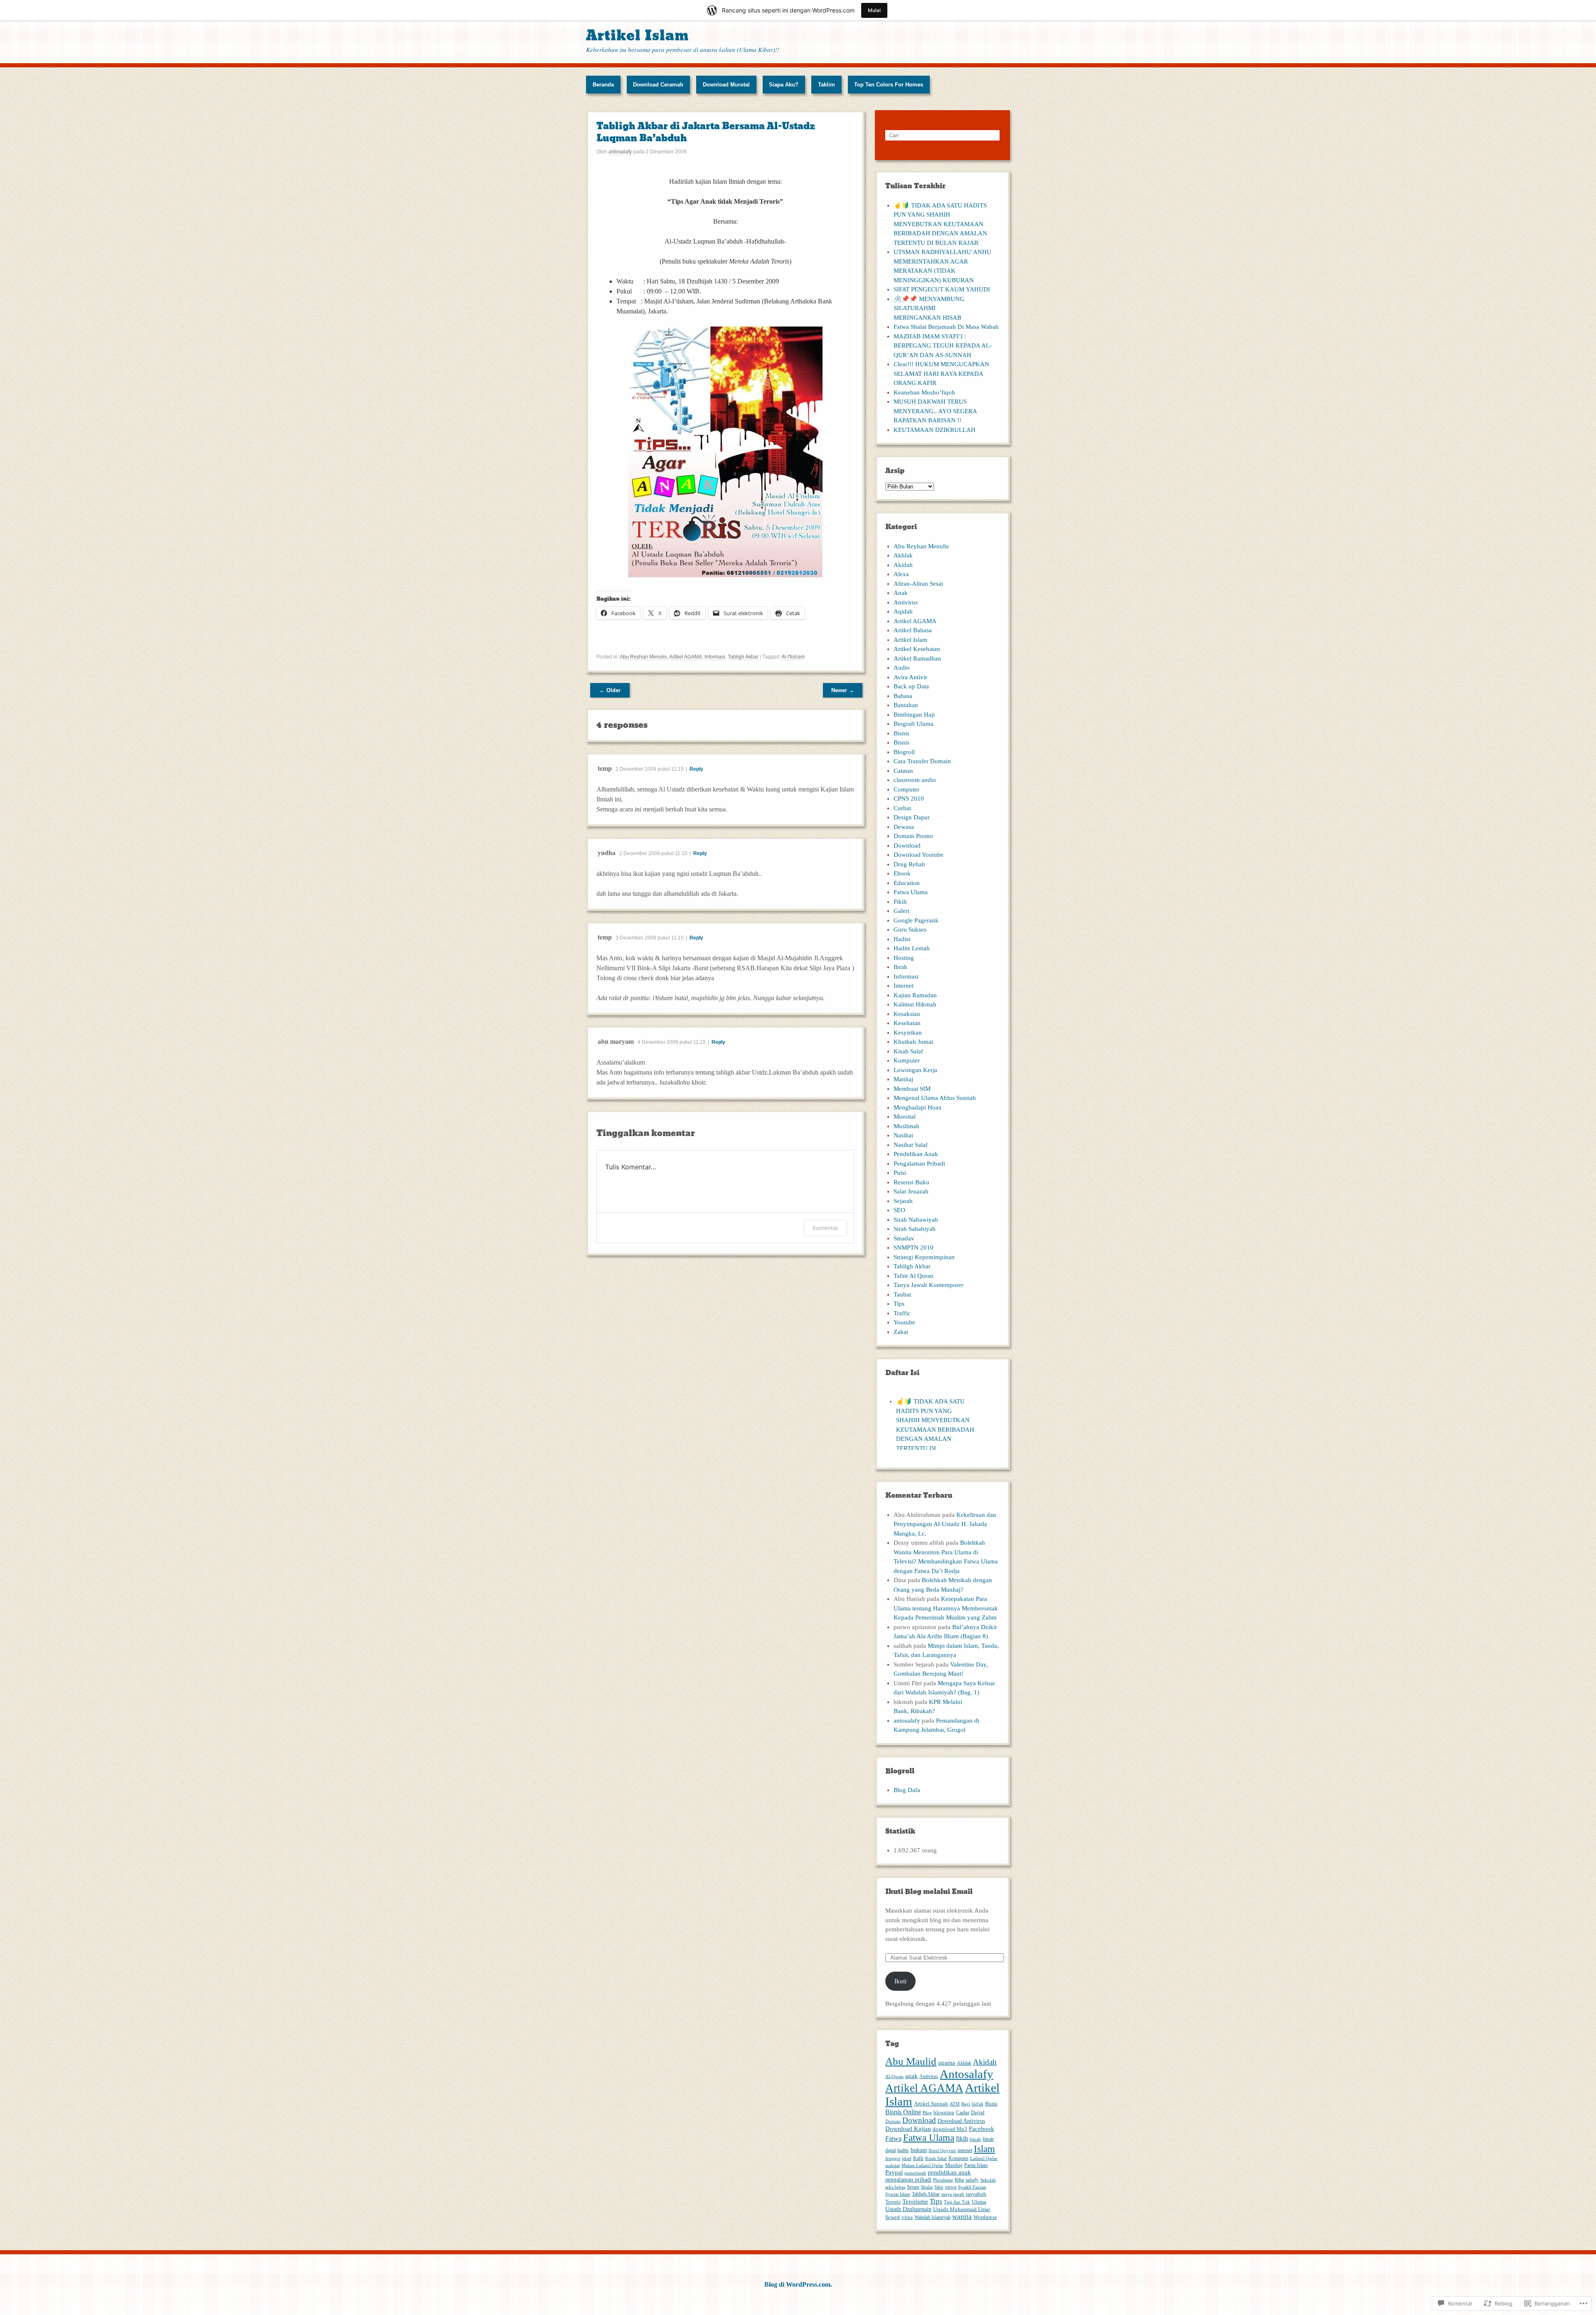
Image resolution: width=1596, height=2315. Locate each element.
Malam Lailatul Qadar (922, 2166)
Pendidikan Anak (916, 1154)
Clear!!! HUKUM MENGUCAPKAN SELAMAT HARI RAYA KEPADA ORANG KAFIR (941, 374)
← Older (610, 690)
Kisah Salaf (908, 1051)
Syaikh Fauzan (972, 2187)
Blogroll (904, 752)
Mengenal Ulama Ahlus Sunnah (935, 1098)
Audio (902, 668)
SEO (899, 1210)
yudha (607, 852)
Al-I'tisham (793, 657)
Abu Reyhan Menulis (643, 657)
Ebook (902, 873)
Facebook (981, 2129)
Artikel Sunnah (931, 2104)
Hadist (902, 939)
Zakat (901, 1332)
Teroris (893, 2202)
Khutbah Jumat (913, 1042)
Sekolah (988, 2180)
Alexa (901, 574)
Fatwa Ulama (911, 892)
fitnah (975, 2139)
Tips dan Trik (957, 2202)
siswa (951, 2187)
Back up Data (911, 686)
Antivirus (906, 602)
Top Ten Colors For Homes (889, 85)
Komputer (907, 1060)
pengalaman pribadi (908, 2179)
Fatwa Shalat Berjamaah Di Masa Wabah (946, 327)
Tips (899, 1304)
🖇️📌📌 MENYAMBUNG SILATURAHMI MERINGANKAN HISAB (929, 308)
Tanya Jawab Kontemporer (929, 1285)
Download (907, 846)
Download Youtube (919, 855)
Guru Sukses (910, 929)
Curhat (902, 808)
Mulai (874, 10)
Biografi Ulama (914, 724)
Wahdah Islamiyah (932, 2217)
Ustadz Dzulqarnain (908, 2209)
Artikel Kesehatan (917, 649)
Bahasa (903, 696)
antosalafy (620, 152)
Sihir (939, 2187)
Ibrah (900, 967)
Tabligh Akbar (743, 657)
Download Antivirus (961, 2121)
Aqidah (903, 611)
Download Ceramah (658, 85)
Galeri (901, 911)
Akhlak (903, 555)
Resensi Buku (911, 1182)
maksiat (893, 2166)
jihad (907, 2158)
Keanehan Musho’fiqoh (924, 392)
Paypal (894, 2172)
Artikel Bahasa (913, 630)
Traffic (902, 1313)
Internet (904, 986)
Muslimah (906, 1126)
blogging (944, 2113)
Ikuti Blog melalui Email (929, 1892)
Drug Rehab (909, 864)
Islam (984, 2149)
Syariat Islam (898, 2194)
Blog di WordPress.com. (798, 2284)
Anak (901, 593)
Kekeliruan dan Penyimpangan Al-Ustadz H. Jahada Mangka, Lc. (945, 1524)
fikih (962, 2139)
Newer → (843, 690)
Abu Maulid (911, 2061)
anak (911, 2076)
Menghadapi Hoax (918, 1107)
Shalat (927, 2187)
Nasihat (903, 1135)
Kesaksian (907, 1014)
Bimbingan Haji (914, 715)
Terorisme (915, 2201)
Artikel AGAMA (686, 657)
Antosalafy (967, 2074)
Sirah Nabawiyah (916, 1220)
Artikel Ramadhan (917, 658)
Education (907, 883)
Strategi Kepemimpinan (924, 1257)
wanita (962, 2217)
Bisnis (901, 733)
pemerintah (915, 2173)
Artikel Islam (637, 36)
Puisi (900, 1173)
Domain (893, 2121)
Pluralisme (943, 2180)
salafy (972, 2180)
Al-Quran (894, 2077)
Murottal (905, 1117)
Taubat (902, 1294)
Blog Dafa (907, 1790)
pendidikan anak (949, 2172)
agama (947, 2062)
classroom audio (915, 780)
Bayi (966, 2104)
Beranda (603, 85)
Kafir (918, 2158)
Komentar (825, 1228)
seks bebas (895, 2187)
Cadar (963, 2113)
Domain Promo (913, 836)
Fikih (900, 902)
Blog (927, 2113)
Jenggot (893, 2158)
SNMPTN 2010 (914, 1247)
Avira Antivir (910, 677)
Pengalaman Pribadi (919, 1164)
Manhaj (903, 1079)
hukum (919, 2150)
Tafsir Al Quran (914, 1276)
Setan (913, 2187)
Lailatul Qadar (984, 2158)
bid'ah (978, 2104)
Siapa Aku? (784, 85)
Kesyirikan (908, 1033)
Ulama (979, 2202)
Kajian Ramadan (915, 995)
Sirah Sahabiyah (915, 1229)
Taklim (826, 85)
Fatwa (893, 2139)
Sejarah (903, 1201)
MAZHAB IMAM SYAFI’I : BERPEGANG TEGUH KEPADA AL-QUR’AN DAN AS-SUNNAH (943, 346)
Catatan (903, 771)
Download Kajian (908, 2129)
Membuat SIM (912, 1089)
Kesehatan (907, 1023)
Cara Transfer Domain (922, 761)
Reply (696, 769)
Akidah (903, 565)
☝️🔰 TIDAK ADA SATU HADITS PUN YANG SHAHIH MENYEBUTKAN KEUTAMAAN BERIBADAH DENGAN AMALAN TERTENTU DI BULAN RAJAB (940, 224)
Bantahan (906, 705)
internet (965, 2150)
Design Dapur (912, 817)
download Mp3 (950, 2129)
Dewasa (904, 827)
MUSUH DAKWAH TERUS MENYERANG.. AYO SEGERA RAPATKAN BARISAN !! (935, 411)
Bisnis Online (903, 2112)
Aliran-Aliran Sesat (918, 584)
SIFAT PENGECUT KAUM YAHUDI (942, 289)
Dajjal (978, 2112)
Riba (959, 2180)
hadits (903, 2150)
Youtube (904, 1322)
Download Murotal (726, 85)
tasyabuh (976, 2194)
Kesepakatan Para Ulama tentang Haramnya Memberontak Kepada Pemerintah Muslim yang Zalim (946, 1608)
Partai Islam (976, 2165)
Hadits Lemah (912, 948)
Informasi (715, 657)
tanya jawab (953, 2194)
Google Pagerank (916, 920)
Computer (906, 789)
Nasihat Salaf (911, 1145)
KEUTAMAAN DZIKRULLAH (935, 430)
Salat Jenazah (911, 1191)
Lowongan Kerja (915, 1070)
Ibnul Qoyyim (942, 2151)
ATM (955, 2104)
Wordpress (985, 2217)
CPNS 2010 (909, 799)
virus (907, 2217)
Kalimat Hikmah (915, 1004)
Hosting (904, 958)
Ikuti (900, 1981)
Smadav (904, 1238)
